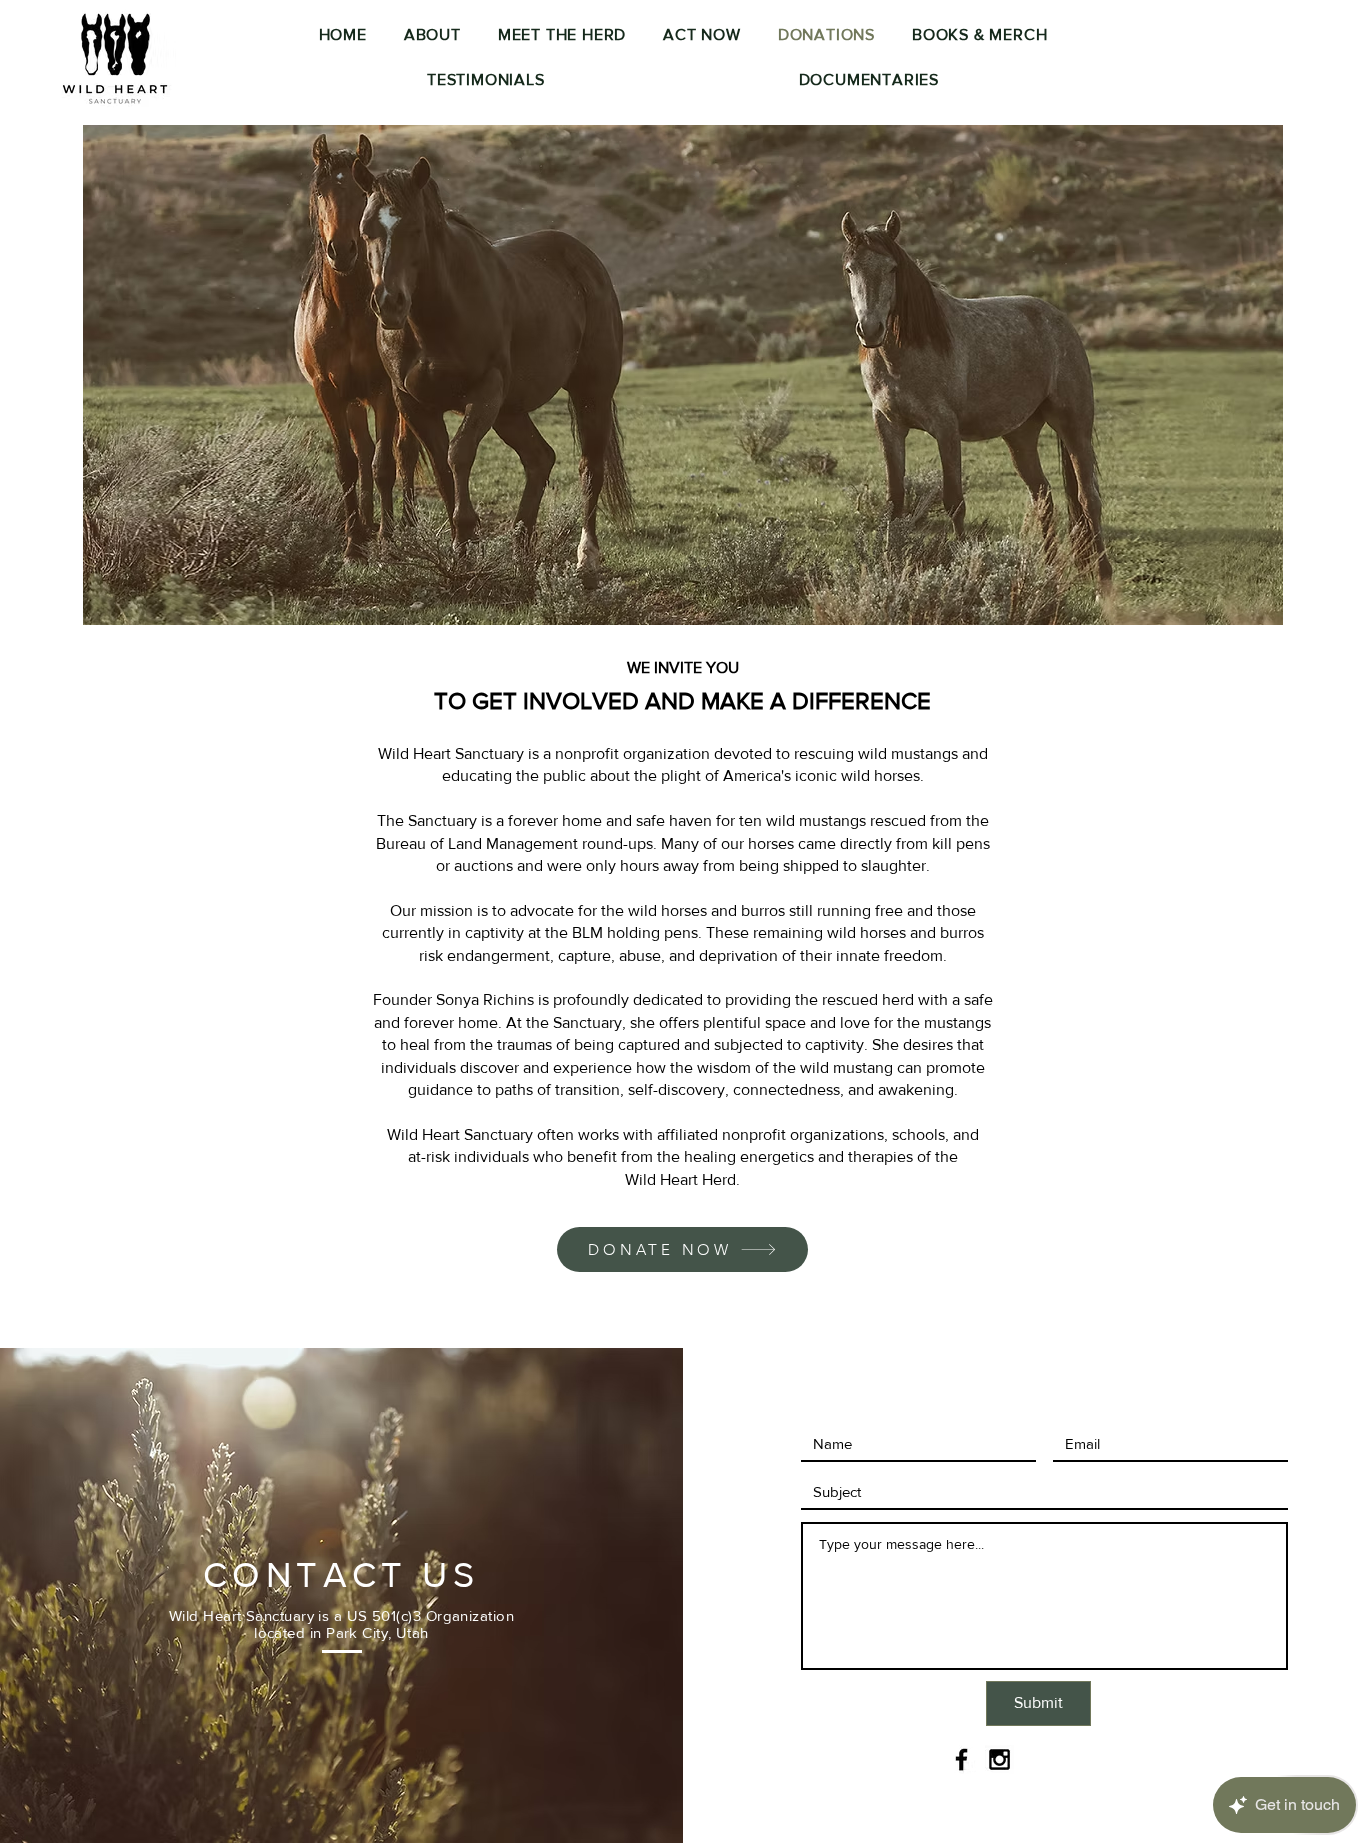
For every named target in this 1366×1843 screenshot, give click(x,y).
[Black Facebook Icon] (961, 1759)
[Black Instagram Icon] (999, 1759)
